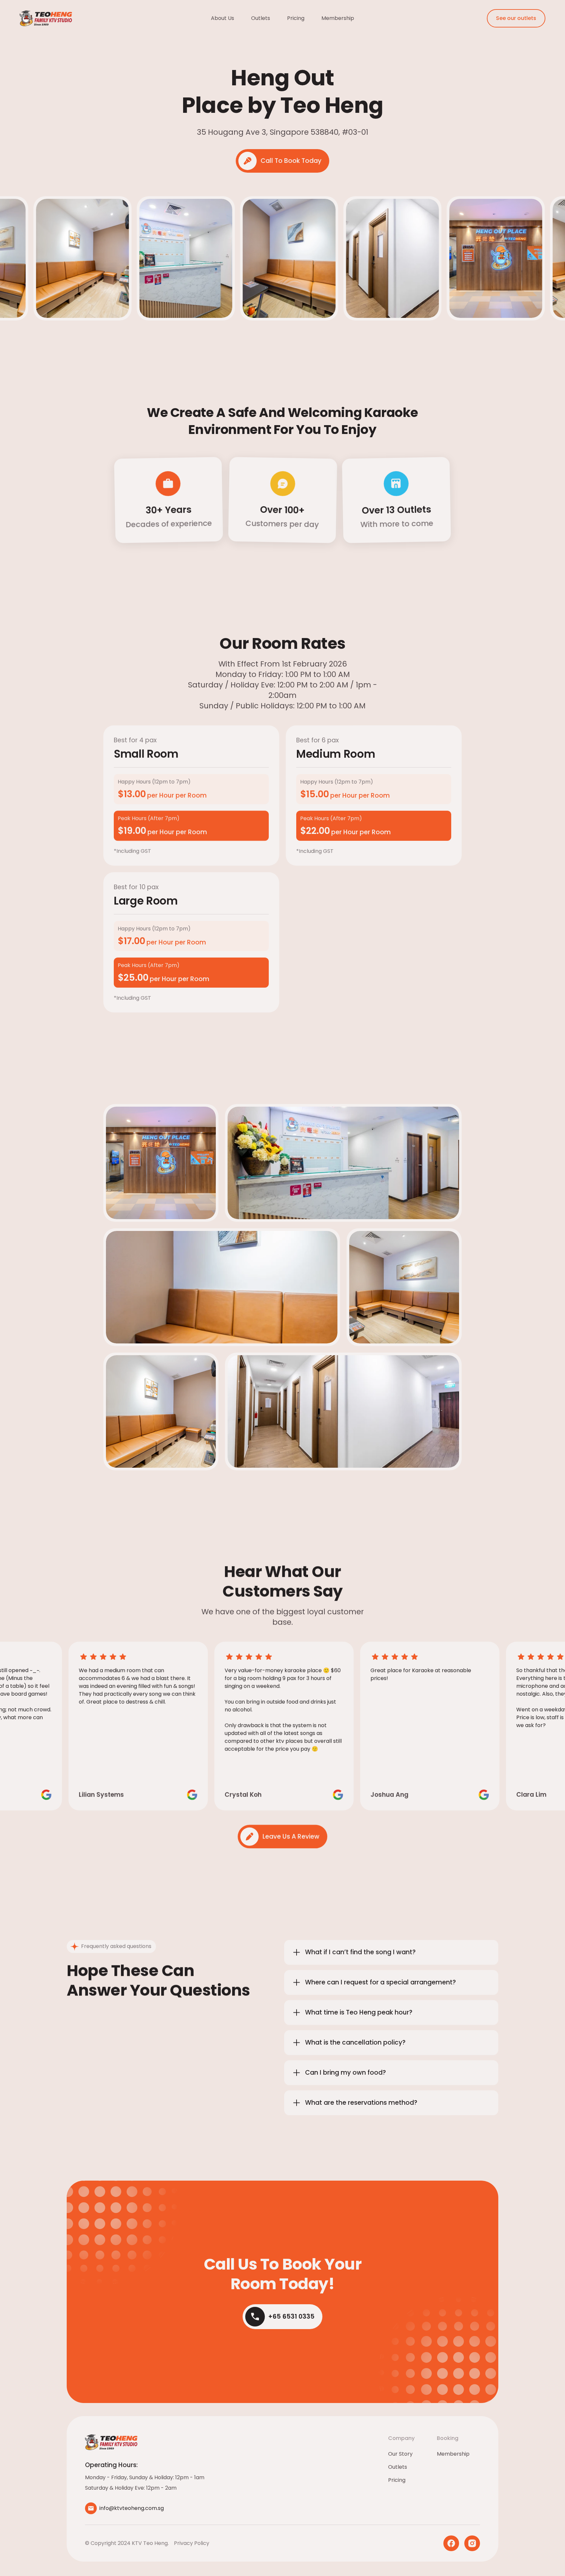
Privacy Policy (192, 2543)
